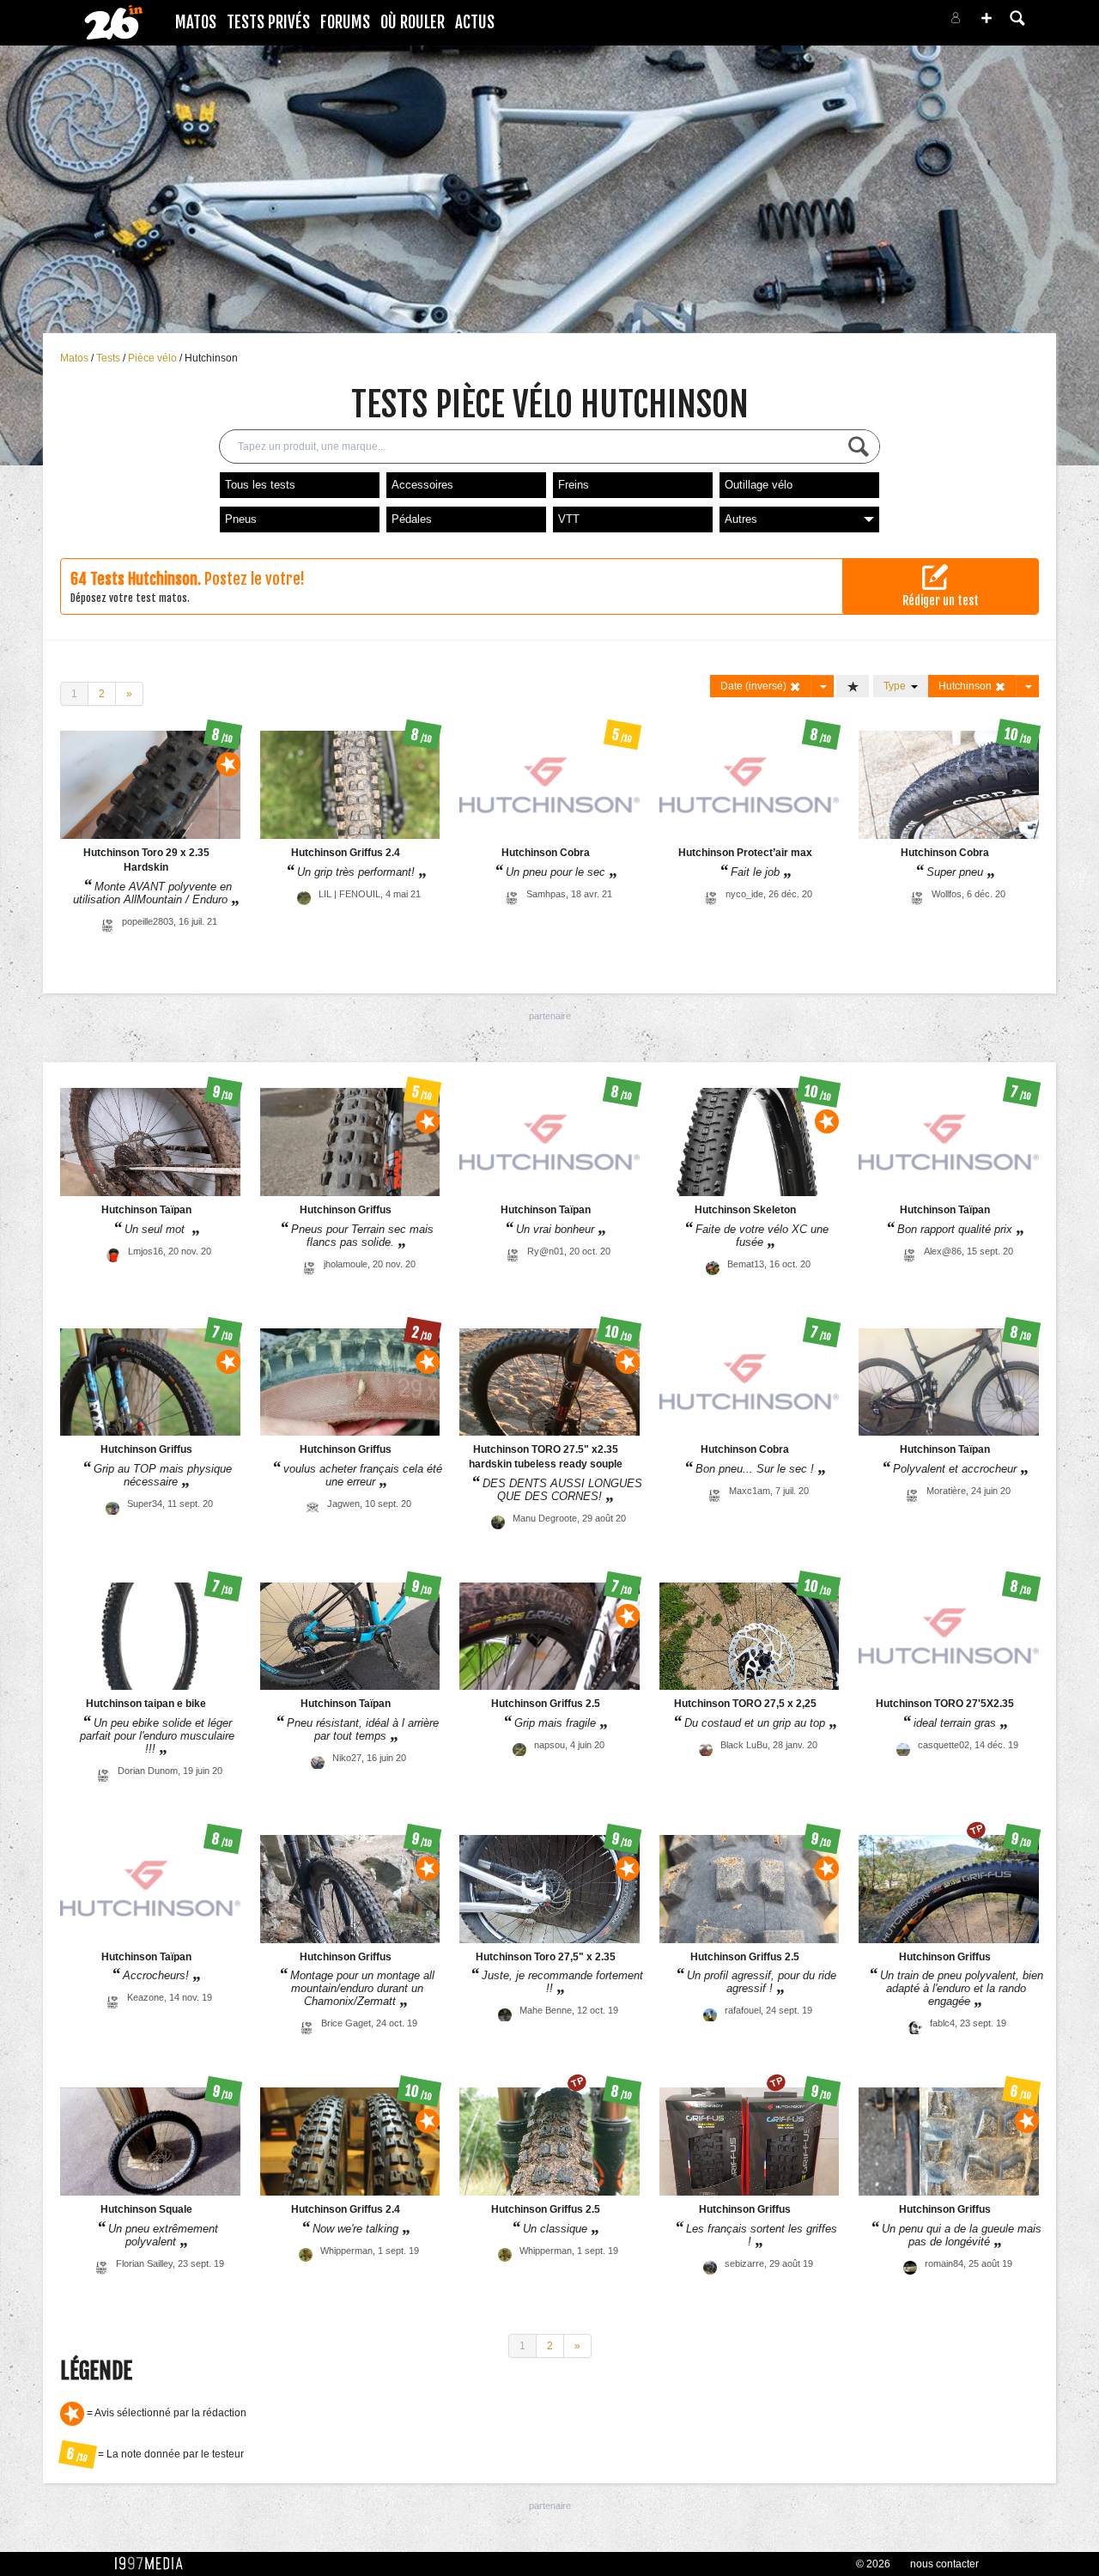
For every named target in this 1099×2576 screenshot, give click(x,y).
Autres (741, 519)
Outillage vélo (759, 485)
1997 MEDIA (154, 2564)
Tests (109, 358)
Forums (345, 22)
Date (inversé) (755, 686)
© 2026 (873, 2564)
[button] (987, 18)
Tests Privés (268, 22)
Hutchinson (211, 358)
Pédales (412, 519)
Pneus (241, 519)
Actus (475, 22)
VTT (569, 519)
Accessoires (422, 485)
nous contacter (944, 2564)
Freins (574, 485)
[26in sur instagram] (886, 23)
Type (897, 686)
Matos (196, 22)
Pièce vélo (154, 358)
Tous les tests (260, 485)
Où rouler (413, 22)
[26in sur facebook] (865, 23)
